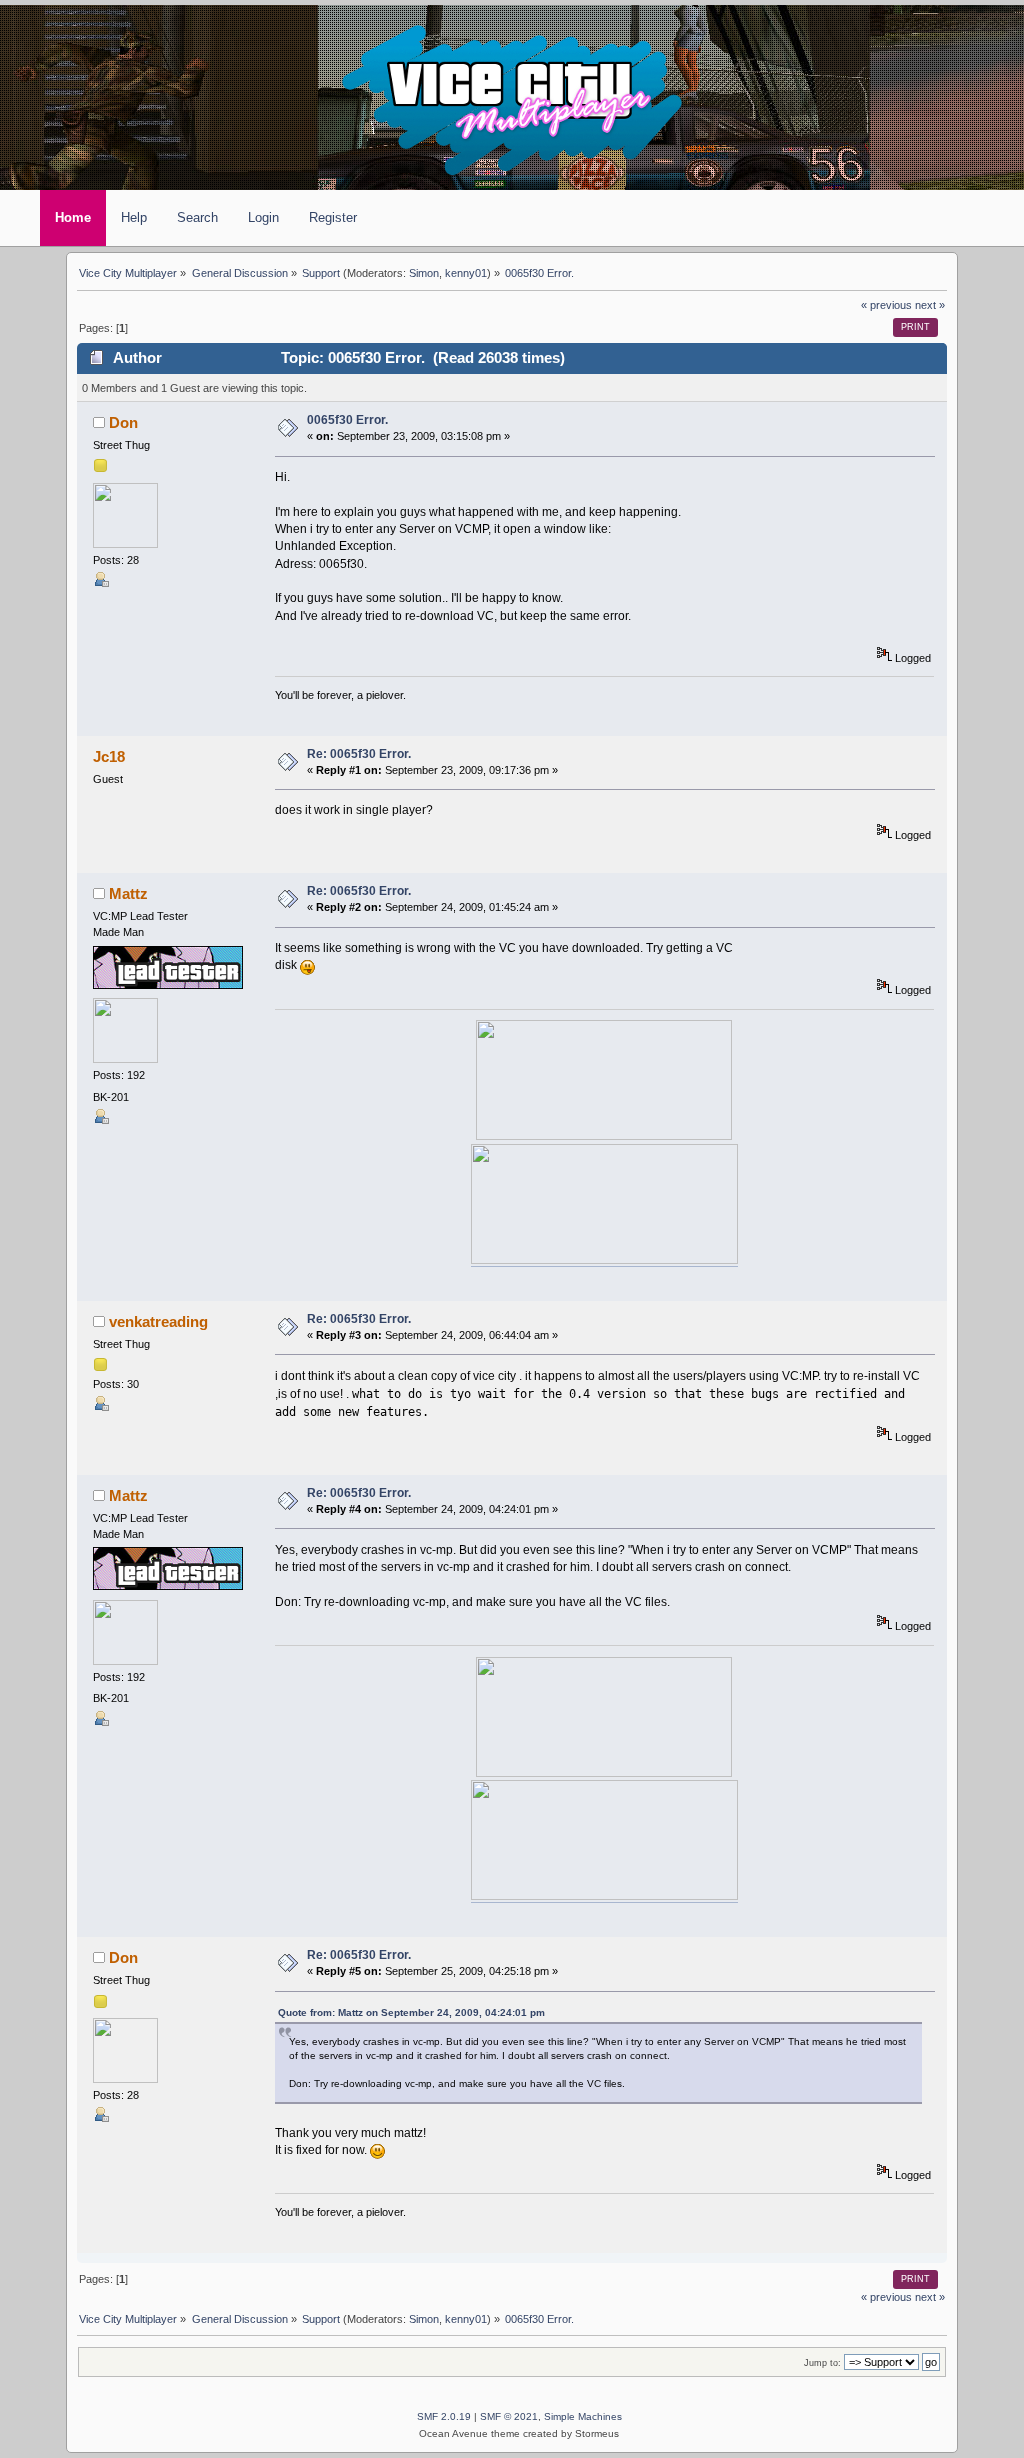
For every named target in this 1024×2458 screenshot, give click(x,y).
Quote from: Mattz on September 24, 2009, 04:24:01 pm (411, 2012)
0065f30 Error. (347, 420)
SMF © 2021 (509, 2416)
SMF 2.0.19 (444, 2416)
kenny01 (466, 273)
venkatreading (158, 1322)
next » (930, 305)
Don (123, 423)
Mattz (128, 894)
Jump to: (822, 2362)
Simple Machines (583, 2416)
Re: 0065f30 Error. (359, 754)
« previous (886, 305)
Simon (424, 273)
